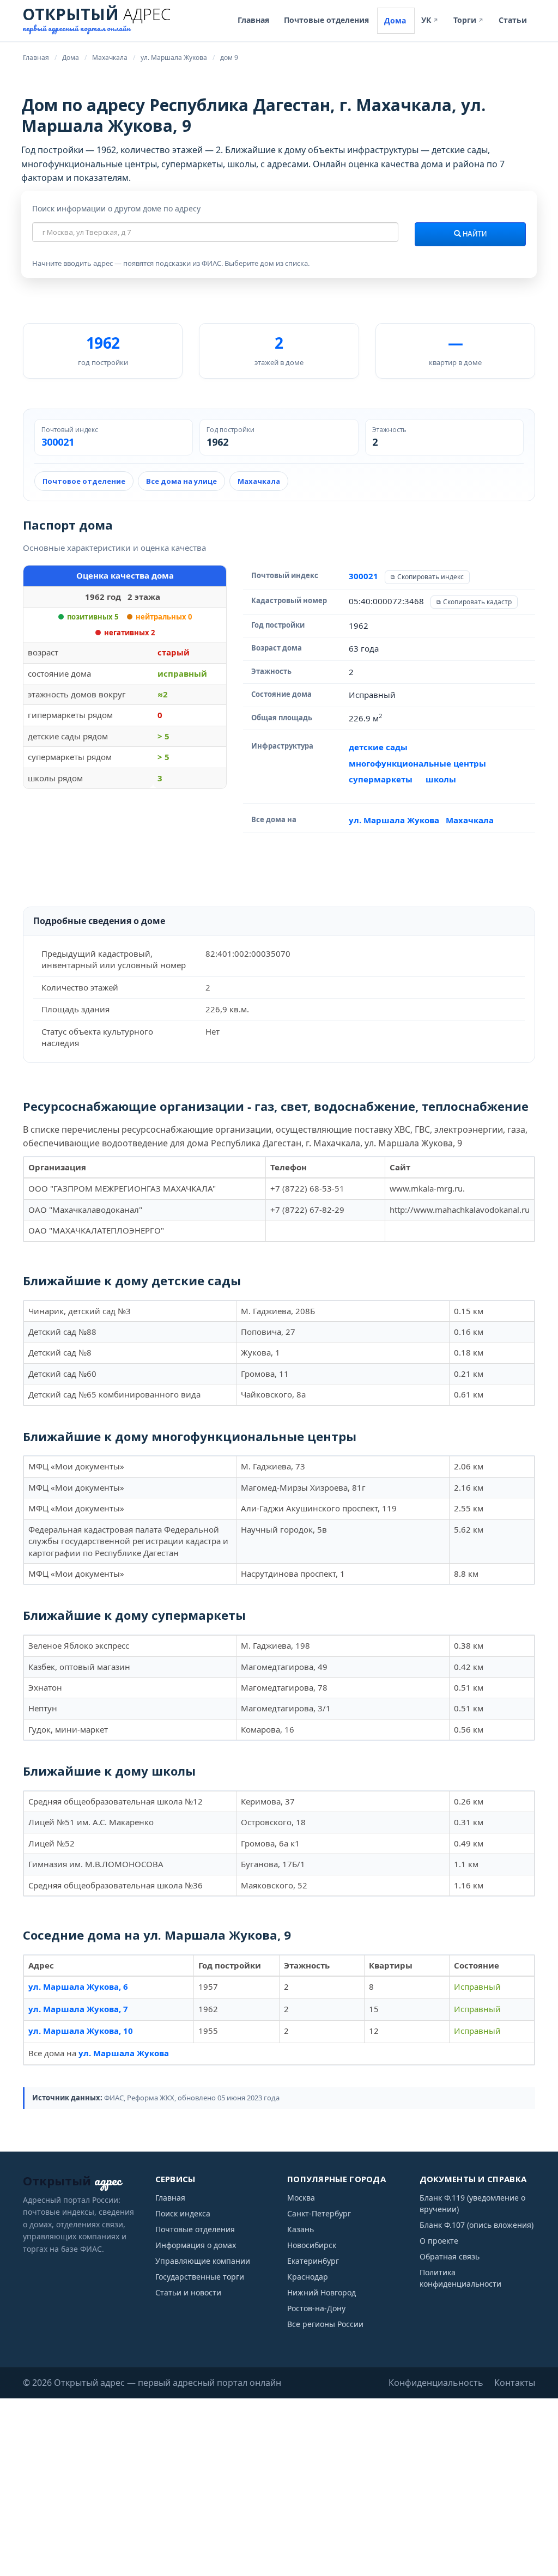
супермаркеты (381, 779)
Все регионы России (325, 2324)
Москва (301, 2198)
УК (430, 20)
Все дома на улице (181, 481)
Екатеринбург (313, 2261)
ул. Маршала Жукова (394, 820)
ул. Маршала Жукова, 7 (78, 2009)
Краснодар (308, 2277)
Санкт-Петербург (319, 2213)
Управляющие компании (203, 2261)
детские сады (378, 747)
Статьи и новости (188, 2292)
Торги (469, 20)
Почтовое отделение (84, 481)
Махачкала (259, 481)
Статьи (513, 20)
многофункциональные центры (417, 763)
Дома (395, 20)
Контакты (515, 2383)
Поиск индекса (183, 2213)
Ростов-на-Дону (316, 2308)
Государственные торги (200, 2277)
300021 (58, 442)
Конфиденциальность (436, 2383)
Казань (301, 2229)
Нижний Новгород (322, 2292)
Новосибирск (312, 2245)
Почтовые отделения (326, 20)
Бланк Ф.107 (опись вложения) (477, 2225)
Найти (474, 234)
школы (441, 779)
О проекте (439, 2241)
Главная (253, 20)
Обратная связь (450, 2256)
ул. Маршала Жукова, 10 (81, 2031)
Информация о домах (196, 2245)
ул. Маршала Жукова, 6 (78, 1986)
